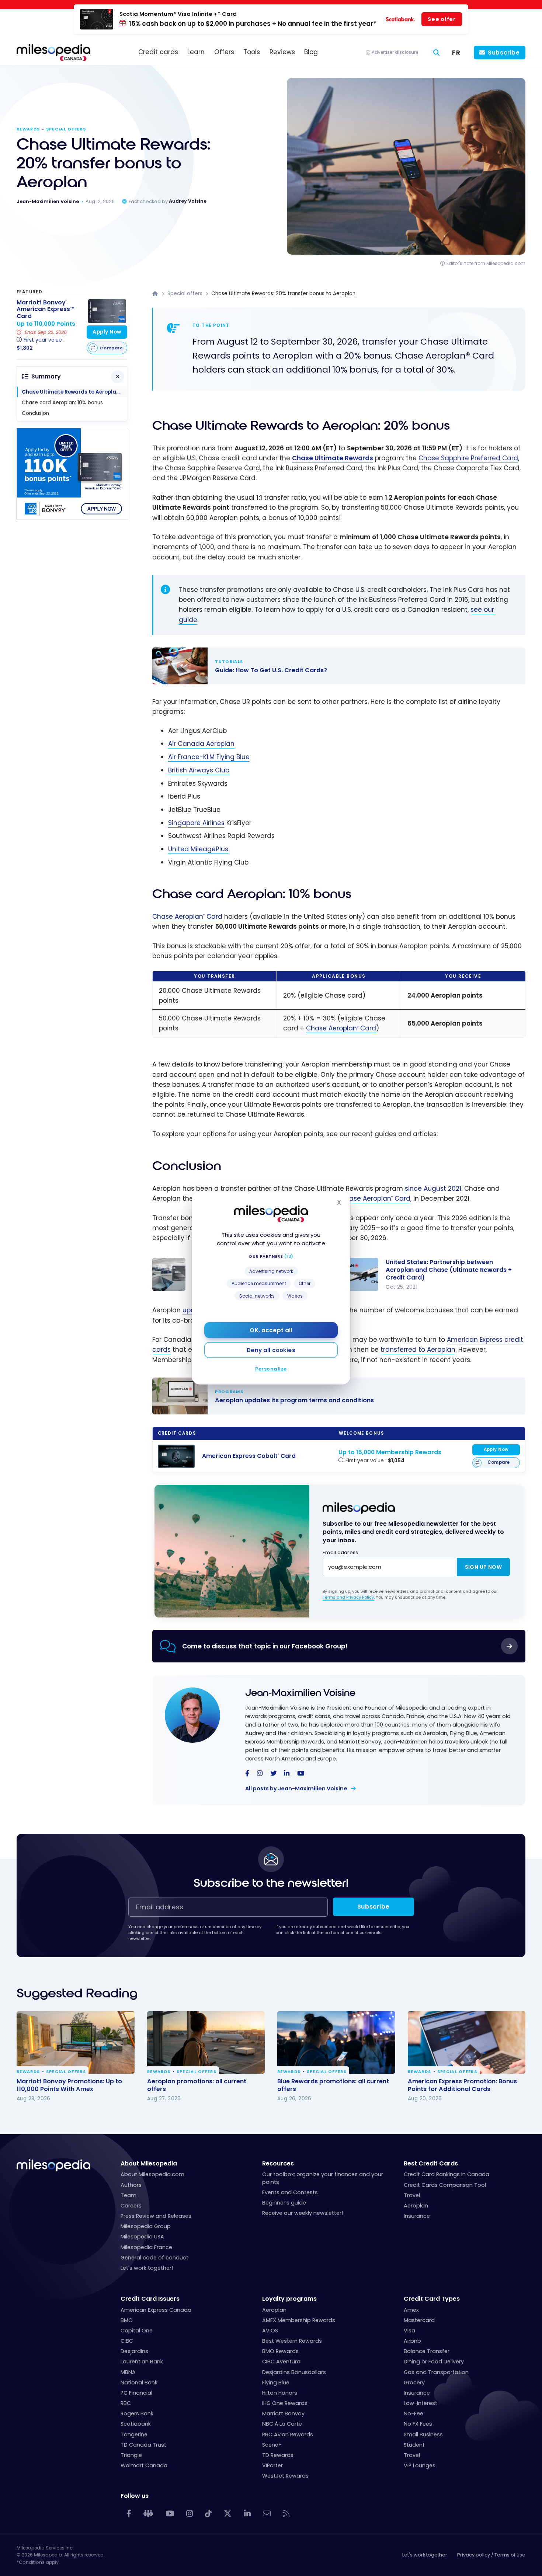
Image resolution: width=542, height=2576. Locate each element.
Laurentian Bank (142, 2362)
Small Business (423, 2434)
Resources (278, 2163)
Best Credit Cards (431, 2163)
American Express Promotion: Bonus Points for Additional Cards (462, 2085)
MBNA (128, 2372)
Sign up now (483, 1567)
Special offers (66, 129)
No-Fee (414, 2413)
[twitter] (273, 1774)
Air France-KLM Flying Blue (209, 757)
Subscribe (504, 53)
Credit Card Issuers (150, 2299)
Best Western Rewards (292, 2341)
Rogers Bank (137, 2413)
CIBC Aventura (281, 2362)
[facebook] (247, 1774)
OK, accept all (271, 1330)
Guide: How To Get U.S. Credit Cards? (331, 666)
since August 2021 (433, 1188)
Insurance (417, 2216)
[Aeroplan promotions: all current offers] (206, 2042)
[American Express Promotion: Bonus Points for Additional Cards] (467, 2042)
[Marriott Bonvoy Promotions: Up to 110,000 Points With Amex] (76, 2042)
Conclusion (35, 413)
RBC (126, 2403)
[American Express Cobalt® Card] (176, 1456)
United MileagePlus (198, 849)
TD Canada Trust (143, 2445)
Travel (412, 2195)
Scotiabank (136, 2424)
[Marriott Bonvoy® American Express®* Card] (107, 311)
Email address (340, 1552)
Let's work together (425, 2555)
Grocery (414, 2383)
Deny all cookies (271, 1350)
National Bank (139, 2383)
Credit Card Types (432, 2299)
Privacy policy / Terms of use (491, 2555)
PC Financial (136, 2393)
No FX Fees (418, 2424)
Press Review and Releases (156, 2216)
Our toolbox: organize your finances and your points (323, 2178)
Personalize (271, 1369)
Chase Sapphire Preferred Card (468, 458)
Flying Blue (276, 2383)
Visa (409, 2331)
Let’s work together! (147, 2268)
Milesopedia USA (142, 2237)
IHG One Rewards (285, 2403)
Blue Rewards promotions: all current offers (333, 2085)
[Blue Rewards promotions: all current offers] (336, 2042)
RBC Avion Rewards (288, 2434)
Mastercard (419, 2320)
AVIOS (270, 2331)
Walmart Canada (144, 2465)
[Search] (437, 53)
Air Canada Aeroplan (201, 744)
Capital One (137, 2331)
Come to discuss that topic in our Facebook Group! (265, 1646)
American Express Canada (156, 2310)
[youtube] (301, 1774)
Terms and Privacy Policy (348, 1597)
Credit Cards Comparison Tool (445, 2185)
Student (414, 2445)
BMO (127, 2320)
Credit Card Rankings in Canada (447, 2174)
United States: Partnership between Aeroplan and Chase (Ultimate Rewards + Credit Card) (449, 1270)
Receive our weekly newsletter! (303, 2213)
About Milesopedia (149, 2163)
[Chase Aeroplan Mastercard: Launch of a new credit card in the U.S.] (169, 1274)
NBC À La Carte (282, 2424)
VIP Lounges (420, 2465)
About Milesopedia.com (152, 2174)
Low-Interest (421, 2403)
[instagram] (260, 1774)
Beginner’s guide (284, 2203)
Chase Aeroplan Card (187, 917)
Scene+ (272, 2445)
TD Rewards (278, 2455)
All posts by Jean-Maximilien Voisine (297, 1788)
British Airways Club (199, 770)
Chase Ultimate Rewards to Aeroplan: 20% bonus (74, 392)
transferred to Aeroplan (418, 1350)
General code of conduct (154, 2258)
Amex (411, 2310)
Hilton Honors (280, 2393)
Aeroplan (416, 2206)
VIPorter (272, 2465)
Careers (131, 2206)
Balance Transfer (427, 2351)
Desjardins (134, 2351)
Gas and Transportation (436, 2372)
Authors (131, 2185)
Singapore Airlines (196, 823)
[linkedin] (287, 1774)
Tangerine (134, 2434)
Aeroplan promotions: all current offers (197, 2085)
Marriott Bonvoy (283, 2413)
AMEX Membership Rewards (299, 2320)
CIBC (127, 2341)
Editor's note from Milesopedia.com (486, 263)
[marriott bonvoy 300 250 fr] (72, 518)
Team (128, 2195)
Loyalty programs (289, 2299)
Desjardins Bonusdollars (294, 2372)
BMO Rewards (280, 2351)
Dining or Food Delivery (434, 2362)
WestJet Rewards (285, 2476)
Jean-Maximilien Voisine (300, 1693)
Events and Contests (290, 2192)
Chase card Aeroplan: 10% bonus (62, 403)
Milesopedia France (146, 2247)
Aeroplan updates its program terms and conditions (331, 1396)
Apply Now (496, 1449)
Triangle (131, 2455)
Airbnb (412, 2341)
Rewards (28, 129)
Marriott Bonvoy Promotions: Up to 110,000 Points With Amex (69, 2085)
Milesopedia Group (146, 2226)
